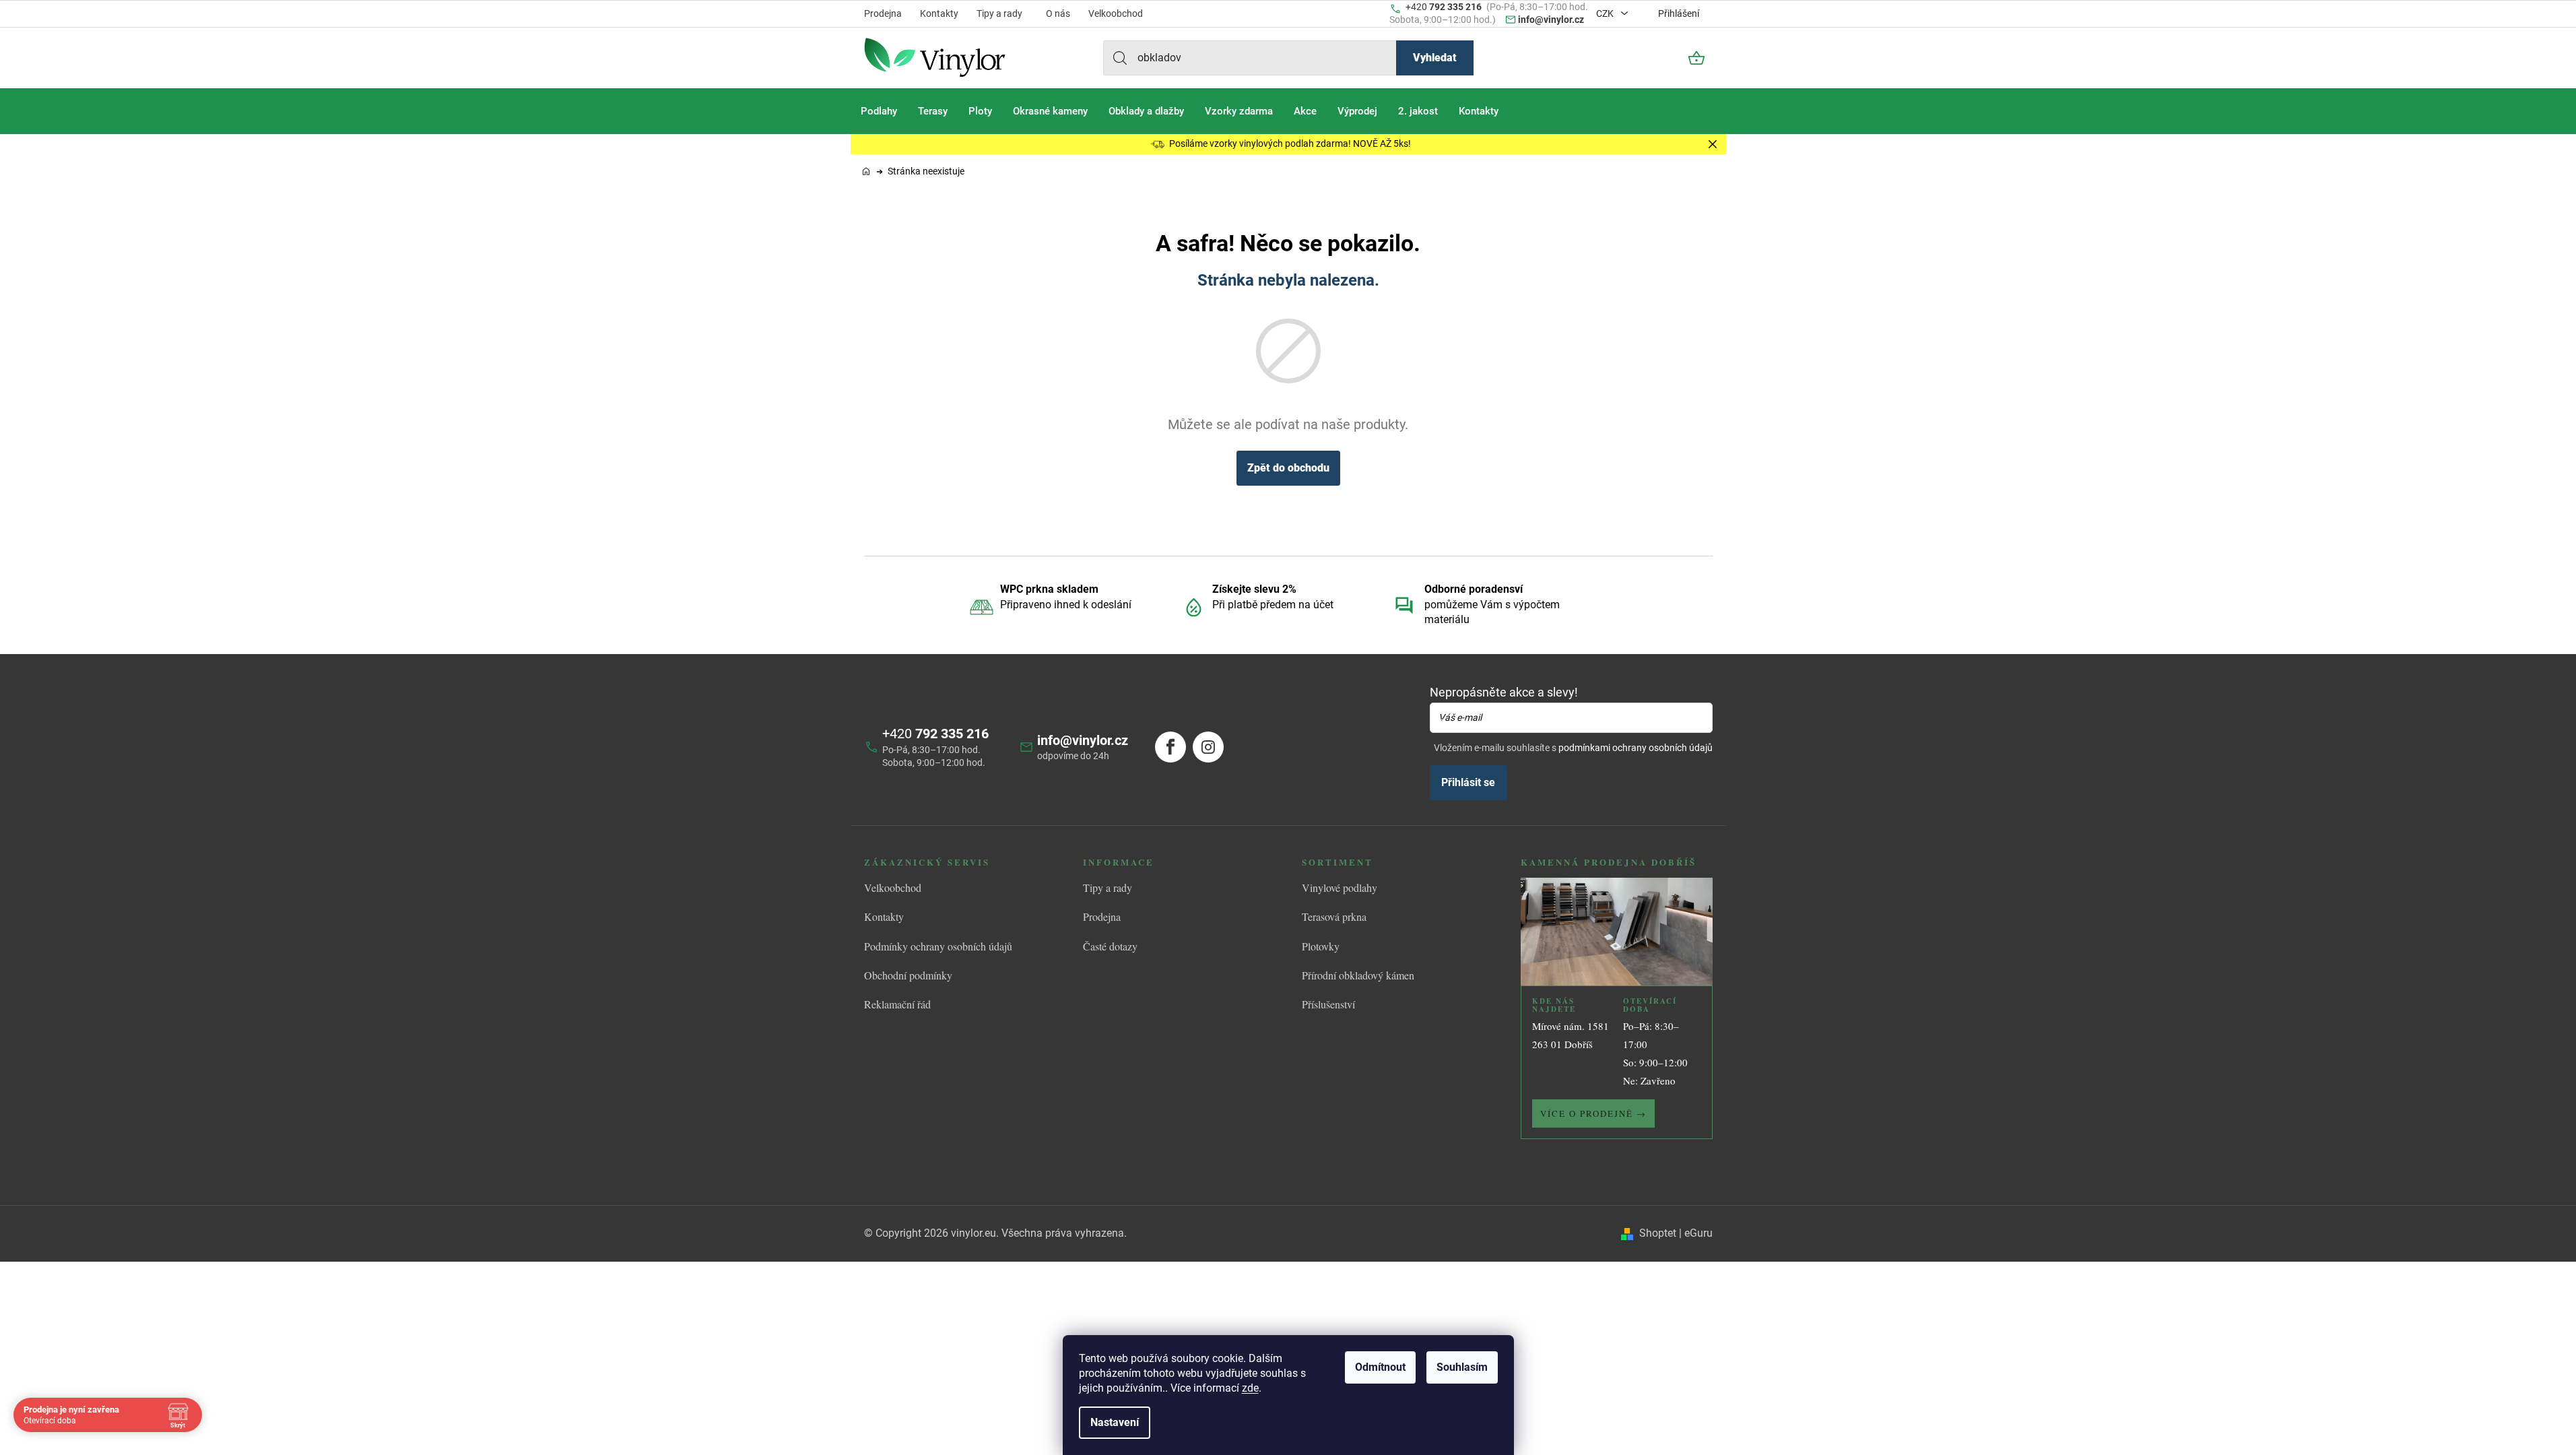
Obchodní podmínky (908, 975)
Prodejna (883, 13)
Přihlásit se (1468, 782)
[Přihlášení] (1660, 58)
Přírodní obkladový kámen (1358, 975)
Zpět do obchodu (1288, 468)
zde (1250, 1388)
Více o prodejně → (1593, 1113)
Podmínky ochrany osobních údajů (938, 946)
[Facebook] (1170, 747)
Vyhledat (1435, 58)
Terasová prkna (1334, 916)
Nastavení (1115, 1422)
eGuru (1698, 1233)
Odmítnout (1380, 1367)
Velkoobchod (1116, 13)
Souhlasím (1462, 1367)
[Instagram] (1208, 747)
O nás (1058, 13)
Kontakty (939, 13)
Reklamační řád (897, 1004)
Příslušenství (1328, 1004)
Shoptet (1658, 1233)
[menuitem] (879, 111)
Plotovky (1321, 946)
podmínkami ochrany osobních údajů (1636, 748)
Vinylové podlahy (1340, 887)
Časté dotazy (1110, 946)
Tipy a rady (999, 13)
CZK (1606, 13)
